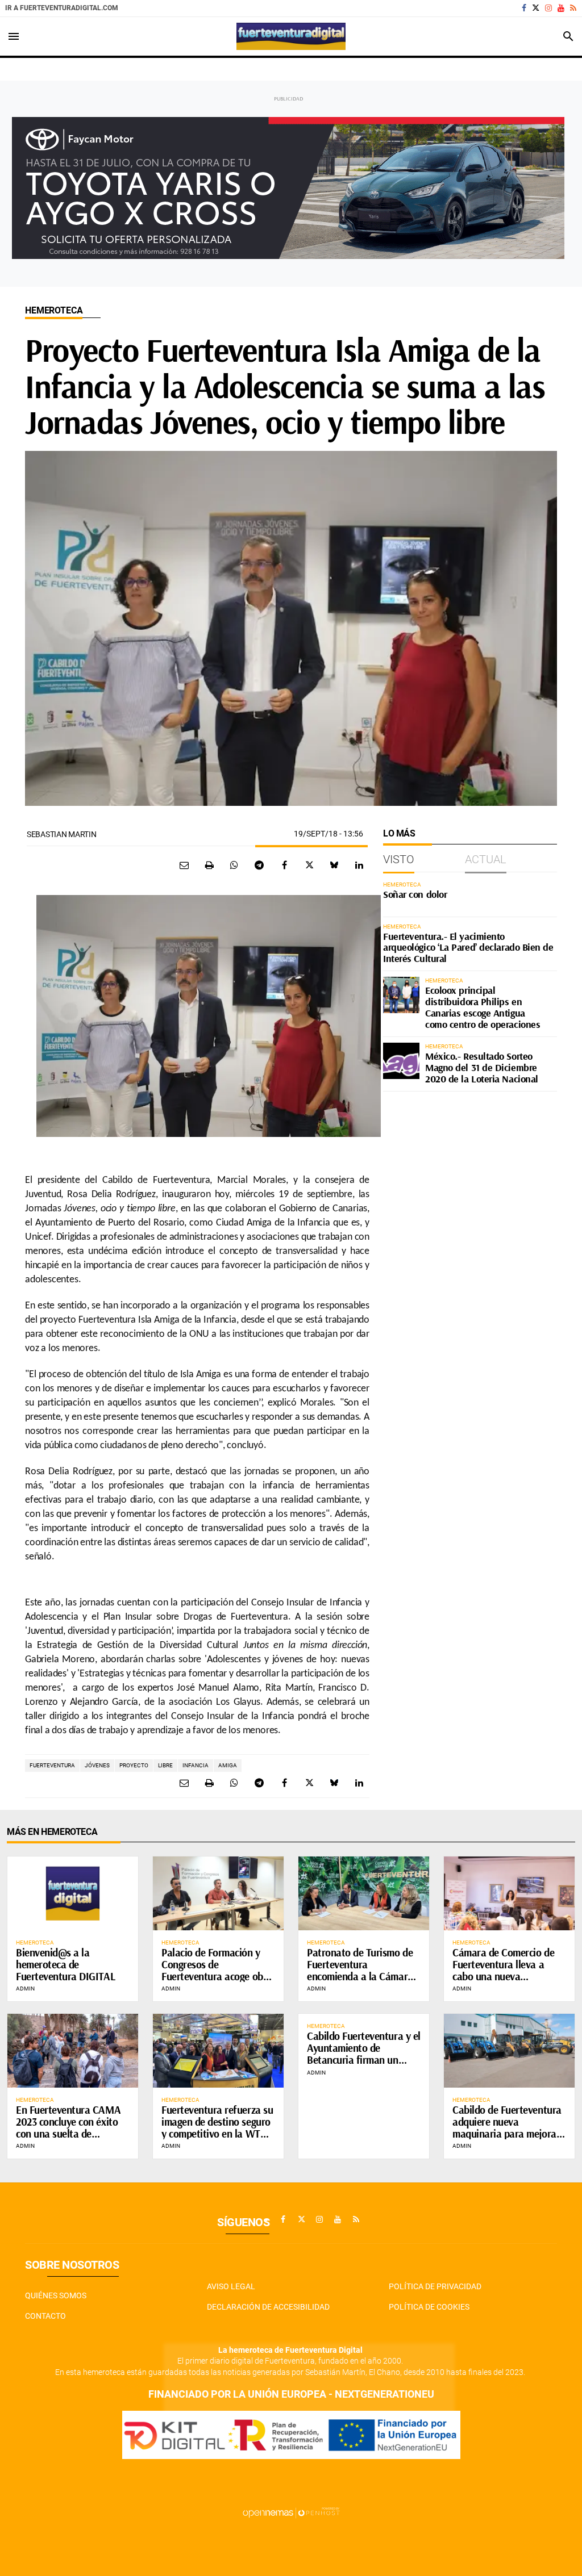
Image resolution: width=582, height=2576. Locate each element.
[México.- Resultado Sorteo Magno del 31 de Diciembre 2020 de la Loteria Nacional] (401, 1061)
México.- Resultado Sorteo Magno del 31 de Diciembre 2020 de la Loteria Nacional (482, 1067)
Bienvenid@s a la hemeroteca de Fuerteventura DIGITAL (65, 1964)
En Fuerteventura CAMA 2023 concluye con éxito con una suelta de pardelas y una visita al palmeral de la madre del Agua (69, 2139)
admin (25, 1989)
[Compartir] (234, 865)
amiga (228, 1765)
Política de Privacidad (435, 2286)
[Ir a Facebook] (524, 8)
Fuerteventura (52, 1765)
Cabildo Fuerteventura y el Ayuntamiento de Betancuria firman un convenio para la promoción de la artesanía (364, 2060)
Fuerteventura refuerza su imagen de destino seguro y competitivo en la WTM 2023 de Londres (217, 2128)
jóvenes (97, 1765)
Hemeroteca (54, 310)
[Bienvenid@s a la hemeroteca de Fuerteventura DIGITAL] (73, 1893)
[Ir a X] (536, 8)
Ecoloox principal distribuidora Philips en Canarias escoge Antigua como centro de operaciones (483, 1007)
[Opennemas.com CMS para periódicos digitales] (291, 2512)
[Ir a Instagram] (548, 8)
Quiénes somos (56, 2295)
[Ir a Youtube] (561, 8)
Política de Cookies (429, 2307)
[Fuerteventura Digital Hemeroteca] (291, 36)
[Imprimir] (209, 865)
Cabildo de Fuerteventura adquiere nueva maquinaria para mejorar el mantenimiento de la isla (507, 2134)
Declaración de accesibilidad (268, 2307)
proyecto (134, 1765)
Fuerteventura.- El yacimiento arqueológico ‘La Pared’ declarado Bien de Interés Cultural (468, 948)
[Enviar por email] (184, 865)
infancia (196, 1765)
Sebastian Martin (62, 834)
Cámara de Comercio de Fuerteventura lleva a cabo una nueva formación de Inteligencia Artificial (507, 1976)
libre (165, 1765)
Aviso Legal (231, 2286)
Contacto (45, 2316)
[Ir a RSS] (573, 8)
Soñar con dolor (415, 894)
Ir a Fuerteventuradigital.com (62, 8)
